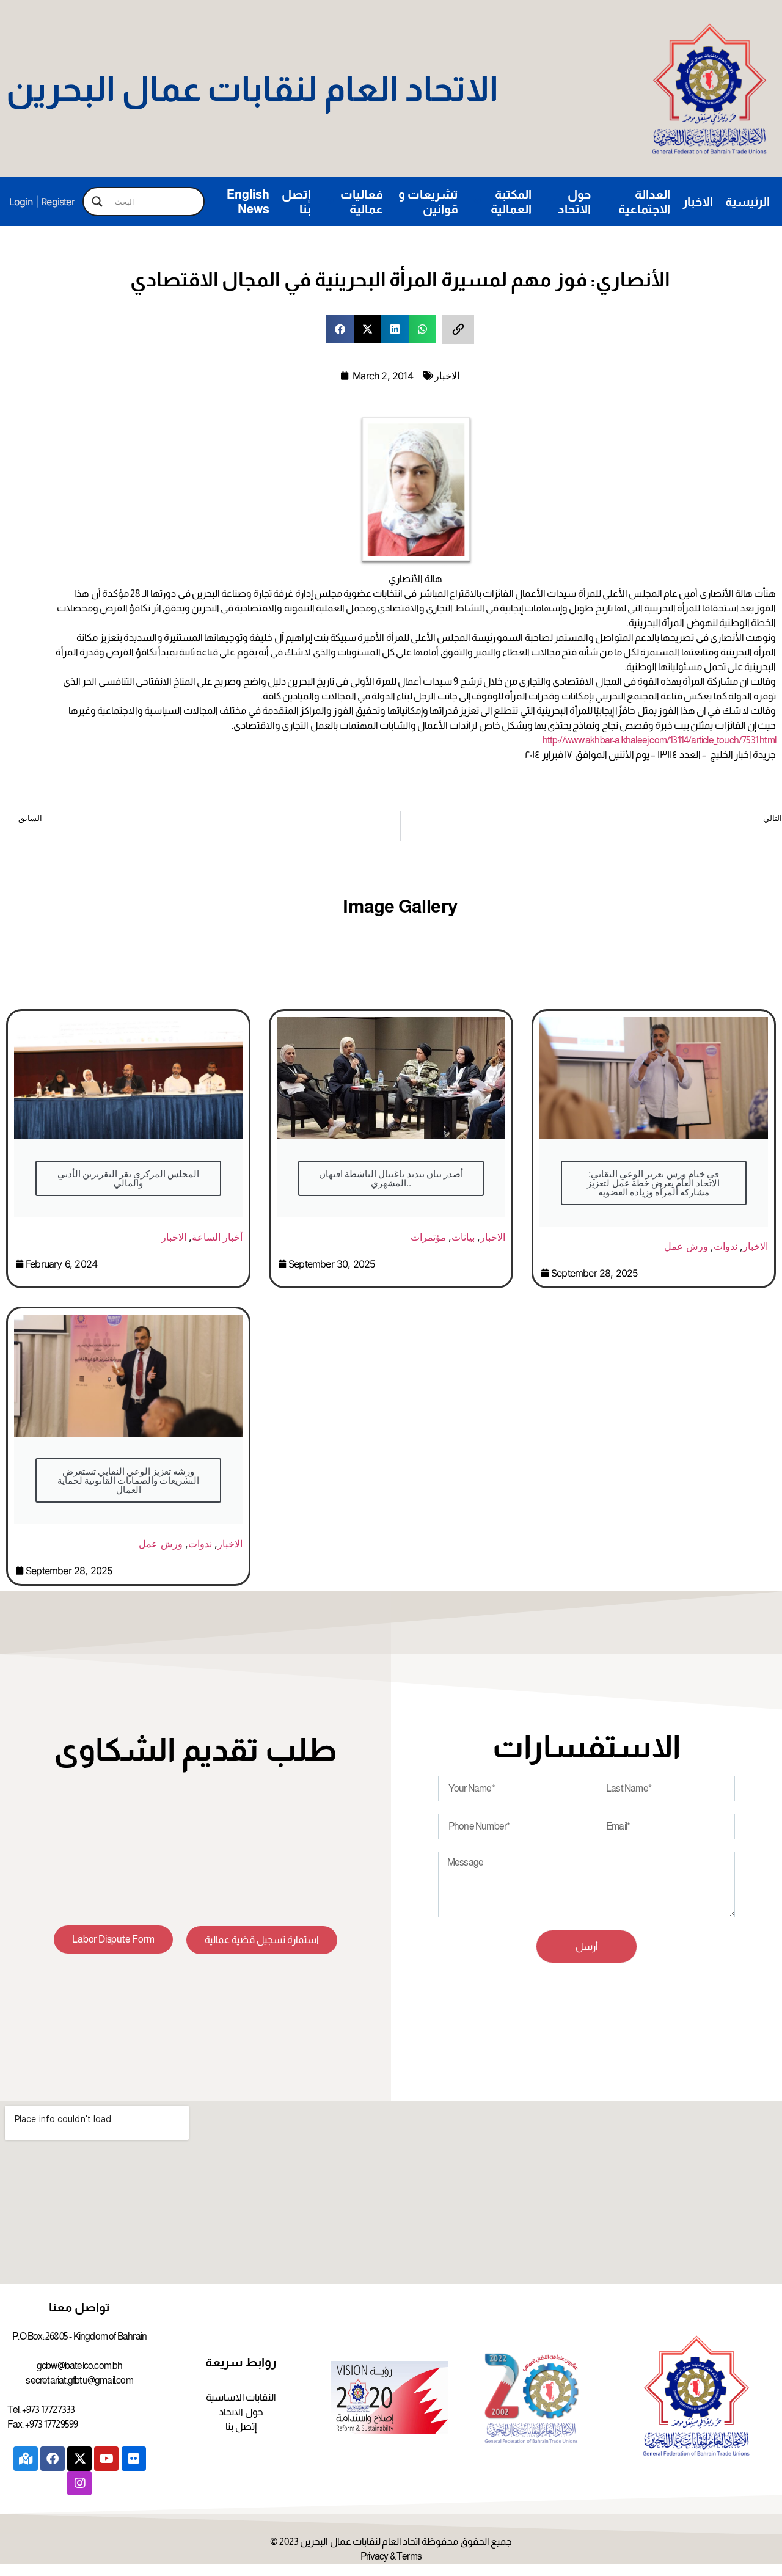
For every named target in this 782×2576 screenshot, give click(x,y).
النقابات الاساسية (241, 2397)
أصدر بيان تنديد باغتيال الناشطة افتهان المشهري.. (391, 1178)
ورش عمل (686, 1246)
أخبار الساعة (217, 1237)
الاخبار (698, 202)
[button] (340, 329)
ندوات (725, 1246)
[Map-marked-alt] (26, 2459)
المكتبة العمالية (511, 202)
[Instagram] (79, 2483)
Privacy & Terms (391, 2556)
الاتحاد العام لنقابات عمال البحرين (252, 89)
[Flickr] (134, 2459)
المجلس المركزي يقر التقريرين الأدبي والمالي (129, 1178)
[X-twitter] (79, 2459)
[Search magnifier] (97, 202)
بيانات (463, 1237)
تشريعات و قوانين (428, 202)
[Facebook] (53, 2459)
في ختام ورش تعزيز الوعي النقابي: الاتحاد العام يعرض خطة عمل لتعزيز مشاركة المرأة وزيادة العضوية (653, 1183)
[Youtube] (106, 2459)
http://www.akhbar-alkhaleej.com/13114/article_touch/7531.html (659, 740)
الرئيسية (747, 202)
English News (248, 202)
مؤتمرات (428, 1237)
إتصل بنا (296, 202)
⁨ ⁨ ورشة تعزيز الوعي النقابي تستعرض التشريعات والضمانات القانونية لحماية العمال (129, 1480)
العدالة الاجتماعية (644, 202)
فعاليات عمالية (362, 202)
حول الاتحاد (574, 202)
